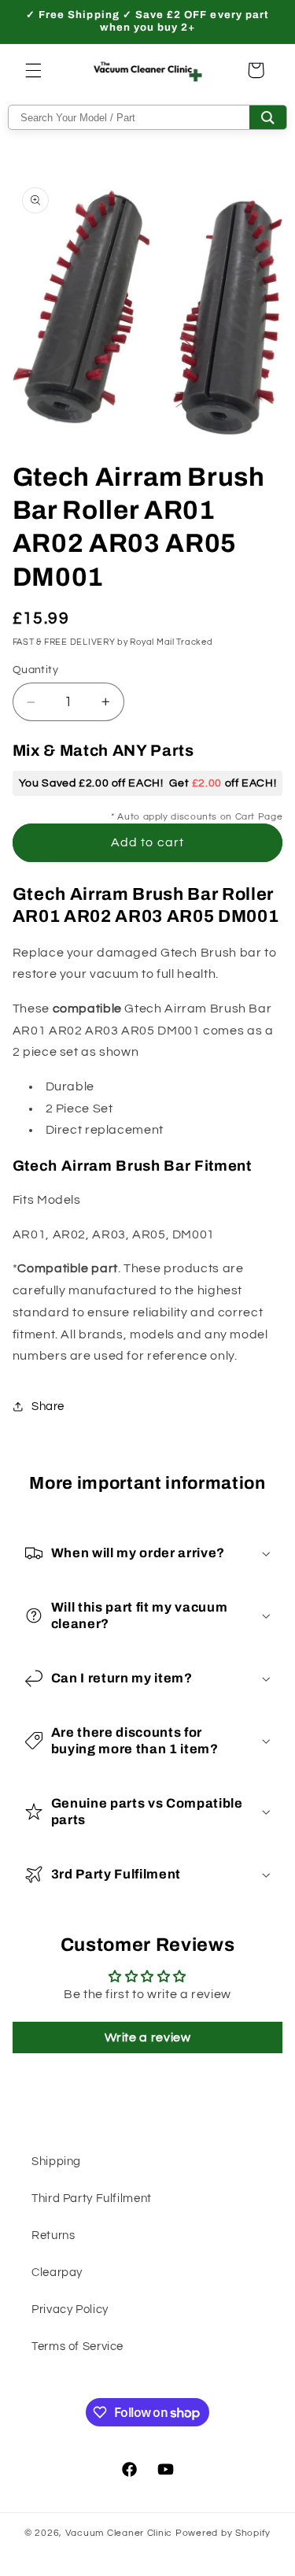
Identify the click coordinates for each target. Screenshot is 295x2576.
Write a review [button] (148, 2037)
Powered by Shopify (223, 2533)
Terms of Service (77, 2347)
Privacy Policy (70, 2310)
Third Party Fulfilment (92, 2198)
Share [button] (48, 1406)
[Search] (268, 117)
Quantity (35, 670)
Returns (53, 2235)
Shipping (56, 2161)
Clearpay (57, 2273)
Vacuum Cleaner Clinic (120, 2533)
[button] (33, 70)
